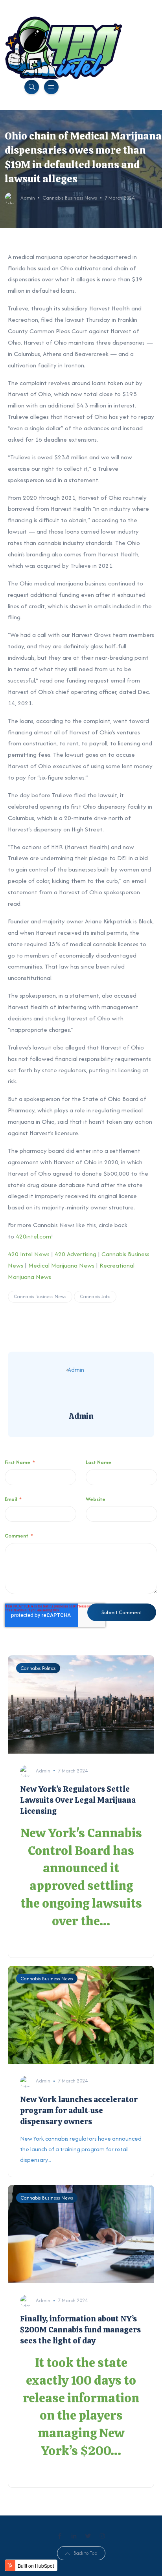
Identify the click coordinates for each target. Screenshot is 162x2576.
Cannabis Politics (38, 1668)
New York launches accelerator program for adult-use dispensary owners (79, 2110)
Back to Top (85, 2553)
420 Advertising (75, 1254)
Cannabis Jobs (95, 1296)
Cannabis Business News (70, 198)
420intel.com (33, 1236)
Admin (28, 198)
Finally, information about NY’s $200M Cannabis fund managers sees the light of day (80, 2330)
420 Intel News (29, 1254)
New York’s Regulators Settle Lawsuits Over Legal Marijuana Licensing (78, 1800)
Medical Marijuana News (61, 1265)
